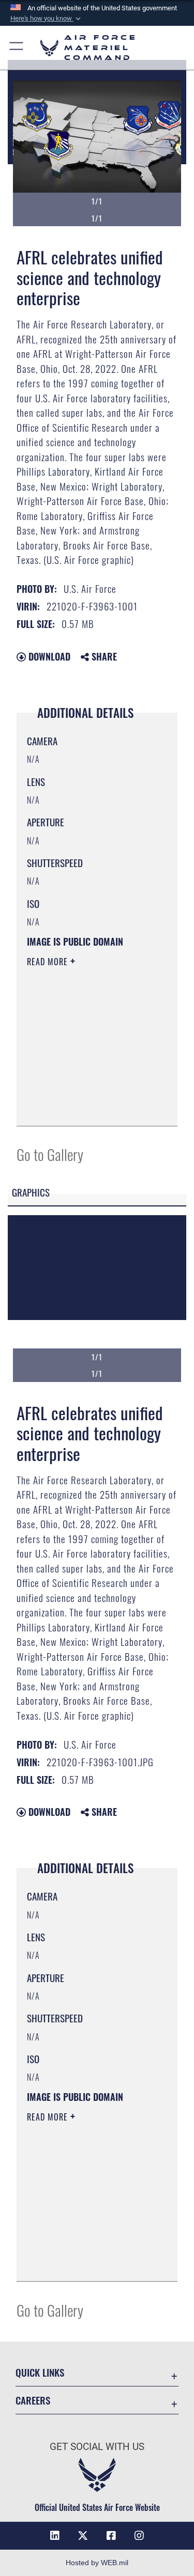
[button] (47, 19)
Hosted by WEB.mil (97, 2563)
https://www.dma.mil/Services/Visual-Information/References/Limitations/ (90, 1107)
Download (48, 656)
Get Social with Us (97, 2447)
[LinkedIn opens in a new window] (55, 2536)
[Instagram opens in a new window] (139, 2536)
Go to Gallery (50, 1154)
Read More (49, 962)
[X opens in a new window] (83, 2536)
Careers (33, 2400)
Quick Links (40, 2372)
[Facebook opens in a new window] (111, 2536)
